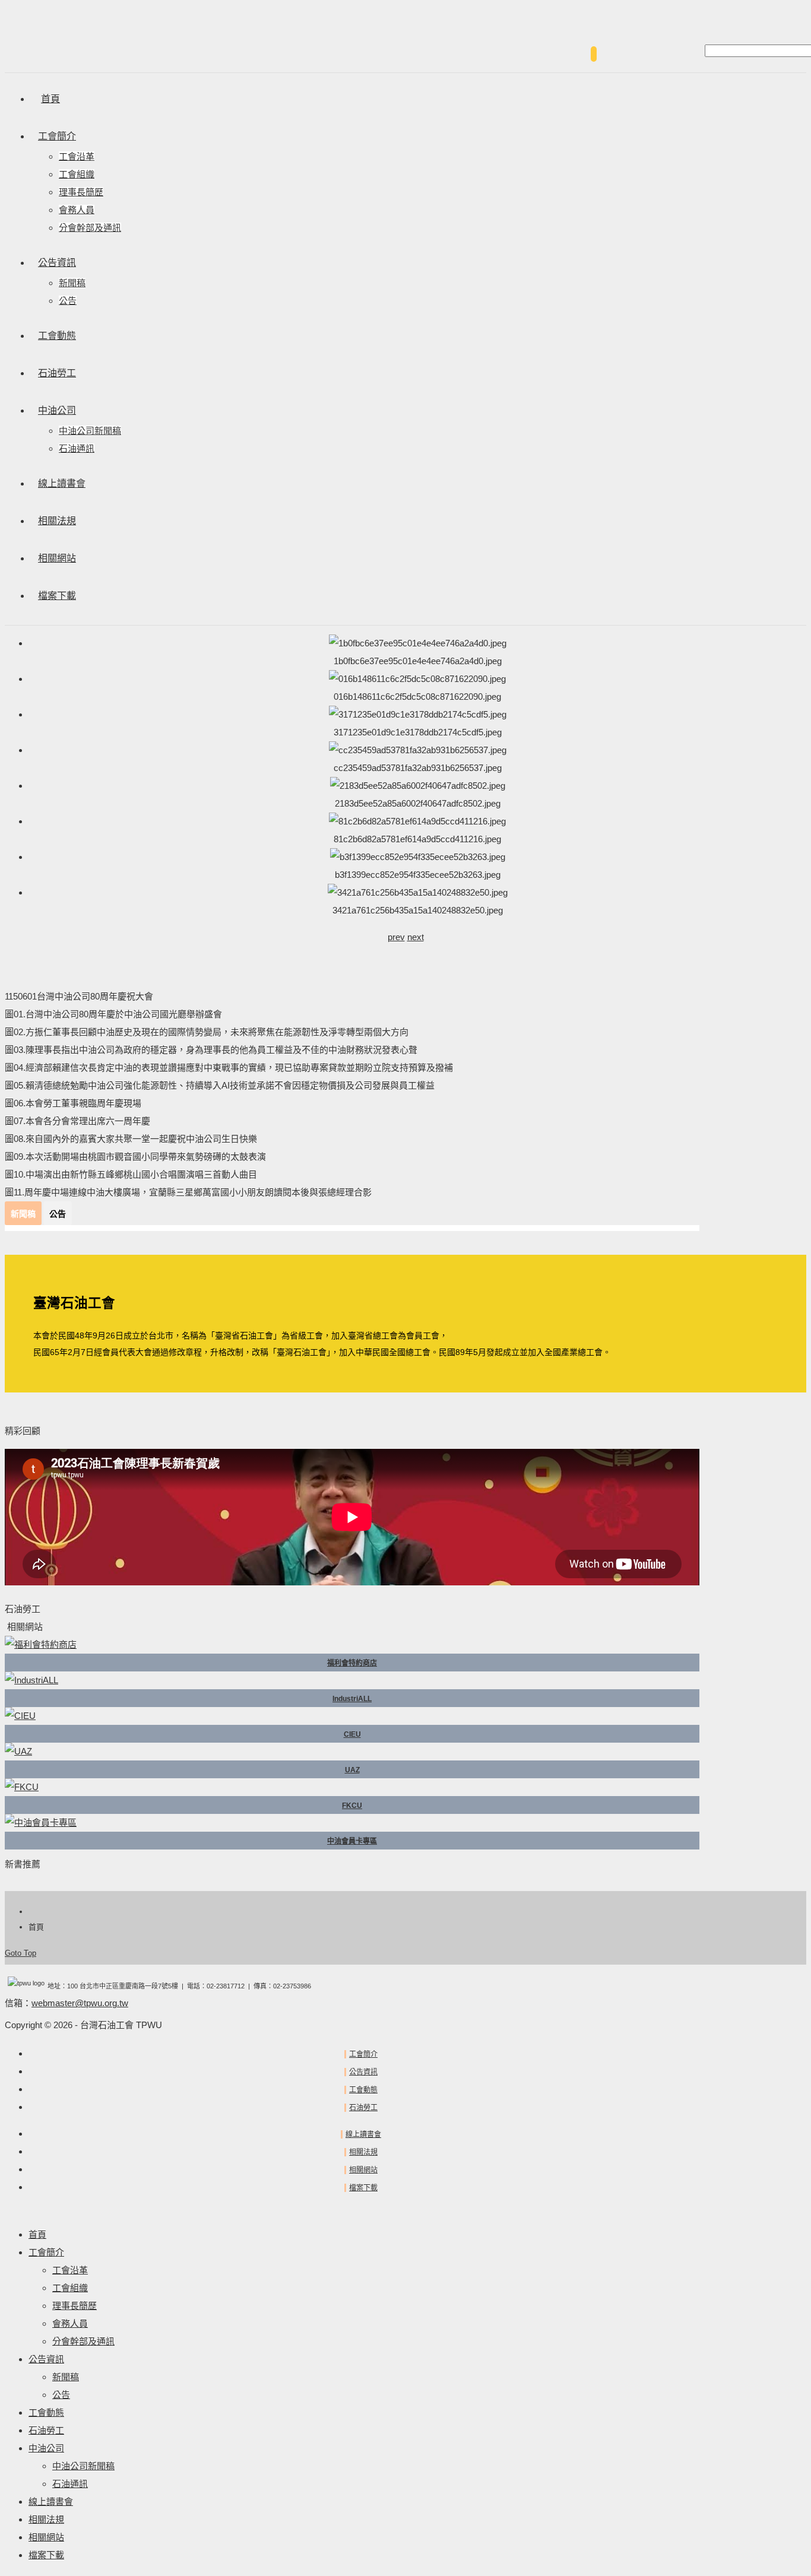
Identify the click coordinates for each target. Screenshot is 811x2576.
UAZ (352, 1770)
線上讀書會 (363, 2134)
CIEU (352, 1734)
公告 (58, 1214)
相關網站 (363, 2170)
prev (396, 937)
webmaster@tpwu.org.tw (80, 2003)
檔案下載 (363, 2188)
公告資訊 (363, 2072)
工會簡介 (363, 2054)
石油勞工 (363, 2108)
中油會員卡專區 (352, 1841)
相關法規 (363, 2152)
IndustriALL (352, 1699)
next (416, 937)
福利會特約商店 (352, 1663)
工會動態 (363, 2090)
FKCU (352, 1806)
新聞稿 (23, 1214)
